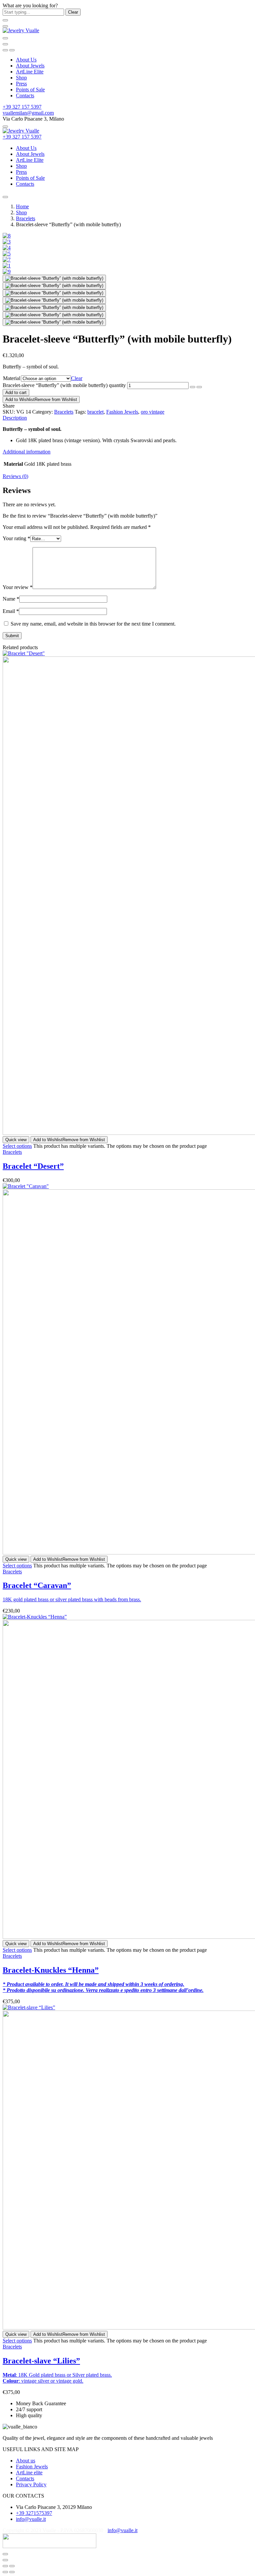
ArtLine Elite (30, 72)
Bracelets (26, 218)
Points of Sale (30, 90)
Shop (21, 78)
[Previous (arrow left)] (5, 2572)
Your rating (16, 538)
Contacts (25, 96)
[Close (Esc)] (5, 2566)
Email (11, 611)
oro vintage (153, 412)
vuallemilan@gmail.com (28, 113)
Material (12, 378)
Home (22, 206)
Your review (18, 587)
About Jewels (30, 66)
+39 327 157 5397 (22, 107)
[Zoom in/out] (12, 2566)
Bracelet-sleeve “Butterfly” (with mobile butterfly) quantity (64, 385)
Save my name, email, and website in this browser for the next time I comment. (93, 624)
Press (21, 84)
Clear (77, 378)
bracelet (95, 412)
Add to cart (16, 393)
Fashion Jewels (122, 412)
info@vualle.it (123, 2530)
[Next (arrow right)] (12, 2572)
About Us (26, 60)
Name (11, 599)
